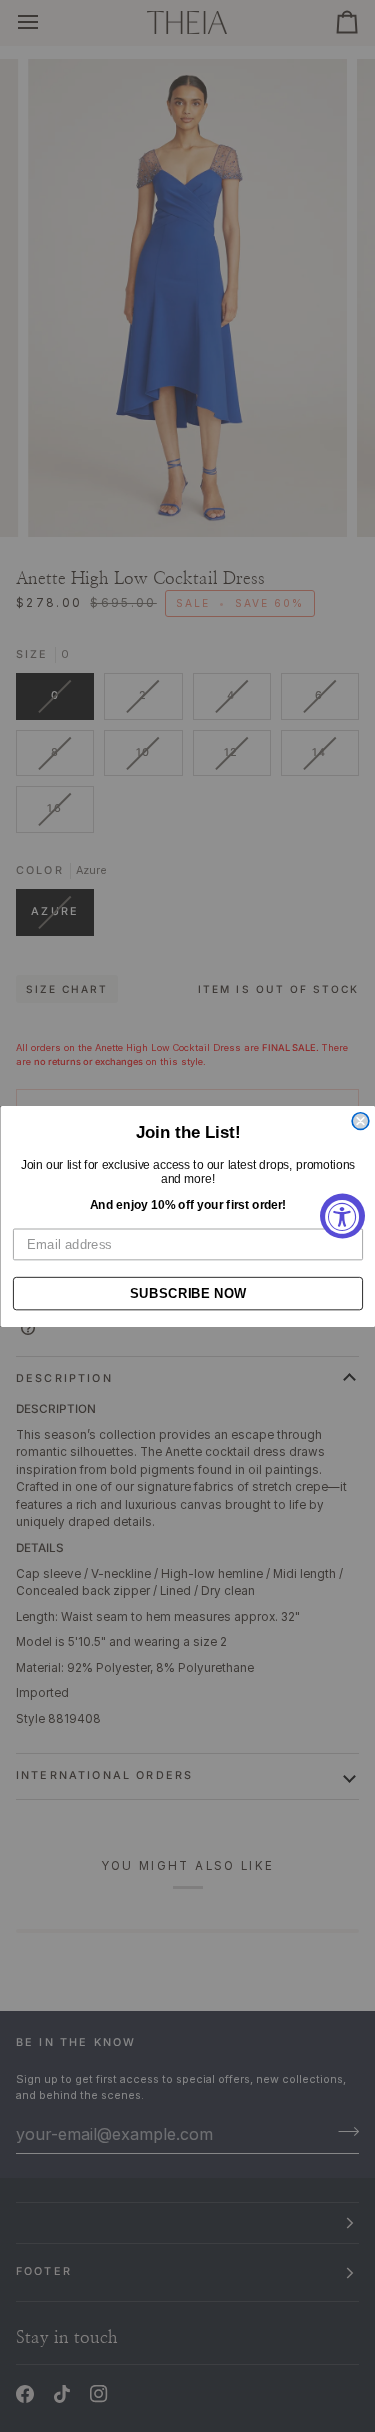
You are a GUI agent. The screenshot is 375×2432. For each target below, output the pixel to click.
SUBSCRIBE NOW (187, 1293)
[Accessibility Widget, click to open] (342, 1216)
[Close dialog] (360, 1120)
